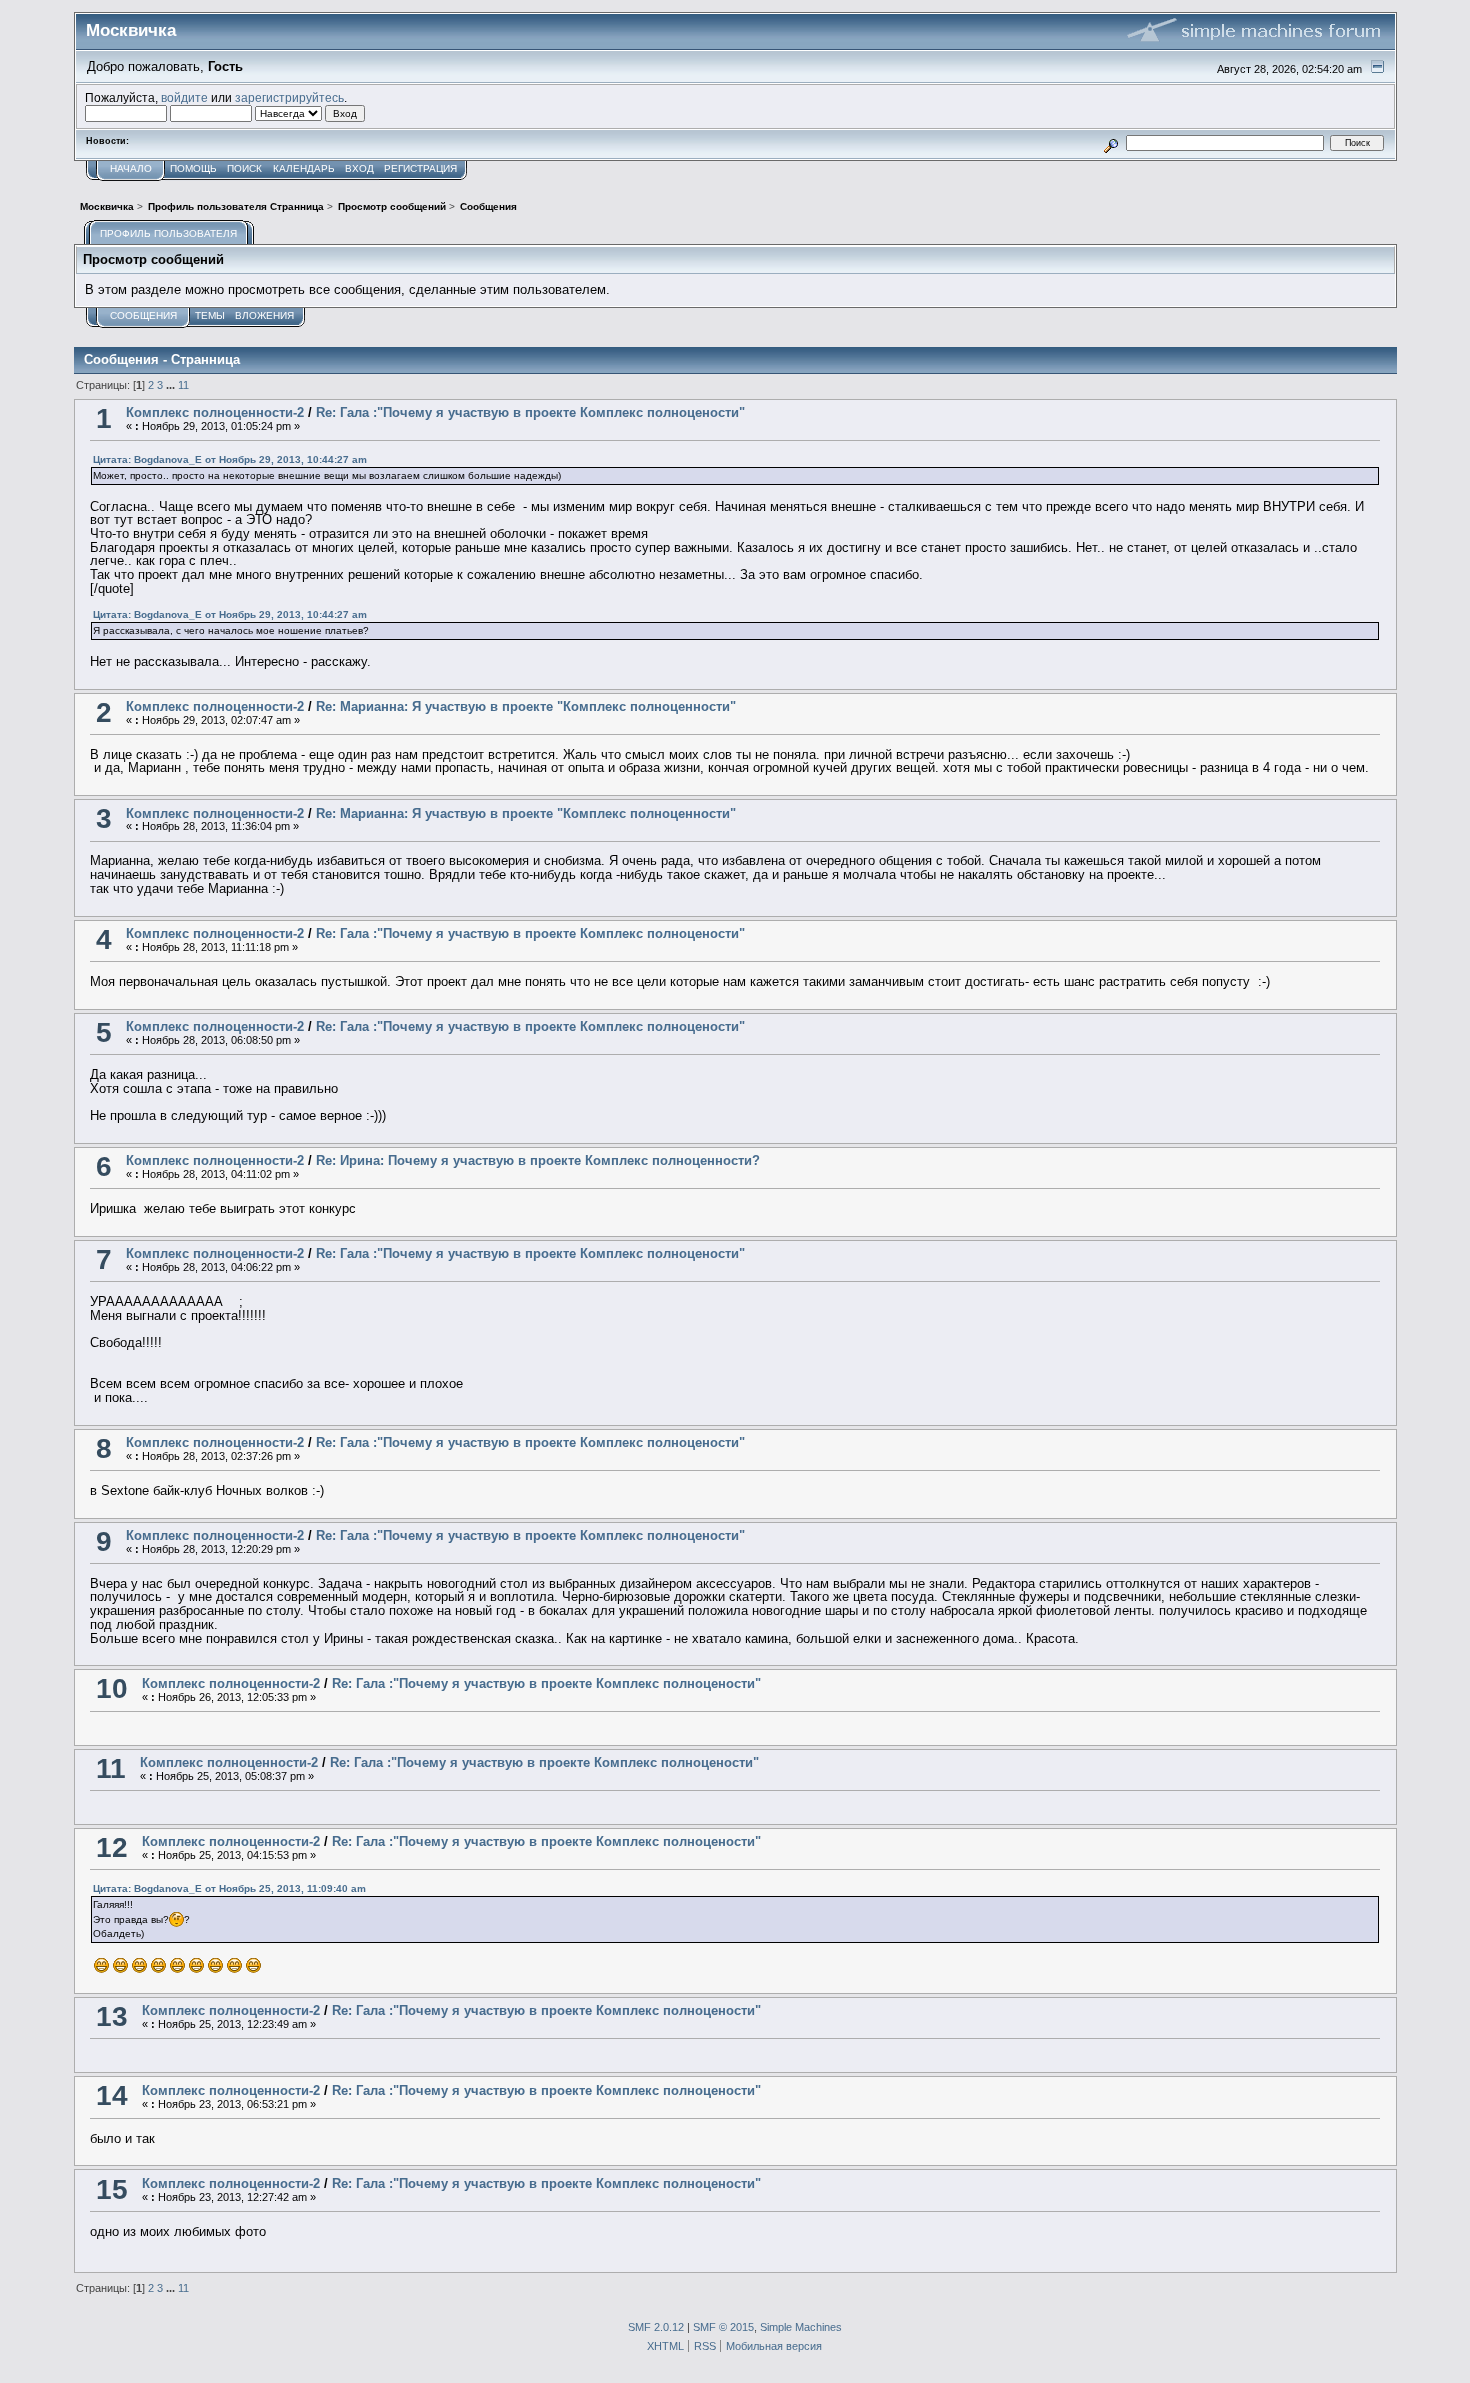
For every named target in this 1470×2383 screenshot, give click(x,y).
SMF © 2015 (723, 2327)
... (172, 385)
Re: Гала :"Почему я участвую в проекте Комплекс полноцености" (530, 412)
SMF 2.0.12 (656, 2327)
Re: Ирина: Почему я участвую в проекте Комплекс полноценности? (538, 1160)
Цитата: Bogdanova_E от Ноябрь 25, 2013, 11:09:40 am (229, 1888)
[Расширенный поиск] (1110, 142)
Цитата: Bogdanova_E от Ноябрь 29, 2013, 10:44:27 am (230, 459)
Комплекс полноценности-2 (215, 412)
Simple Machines (801, 2327)
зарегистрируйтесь (289, 97)
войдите (184, 97)
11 (183, 385)
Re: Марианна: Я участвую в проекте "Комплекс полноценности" (526, 706)
